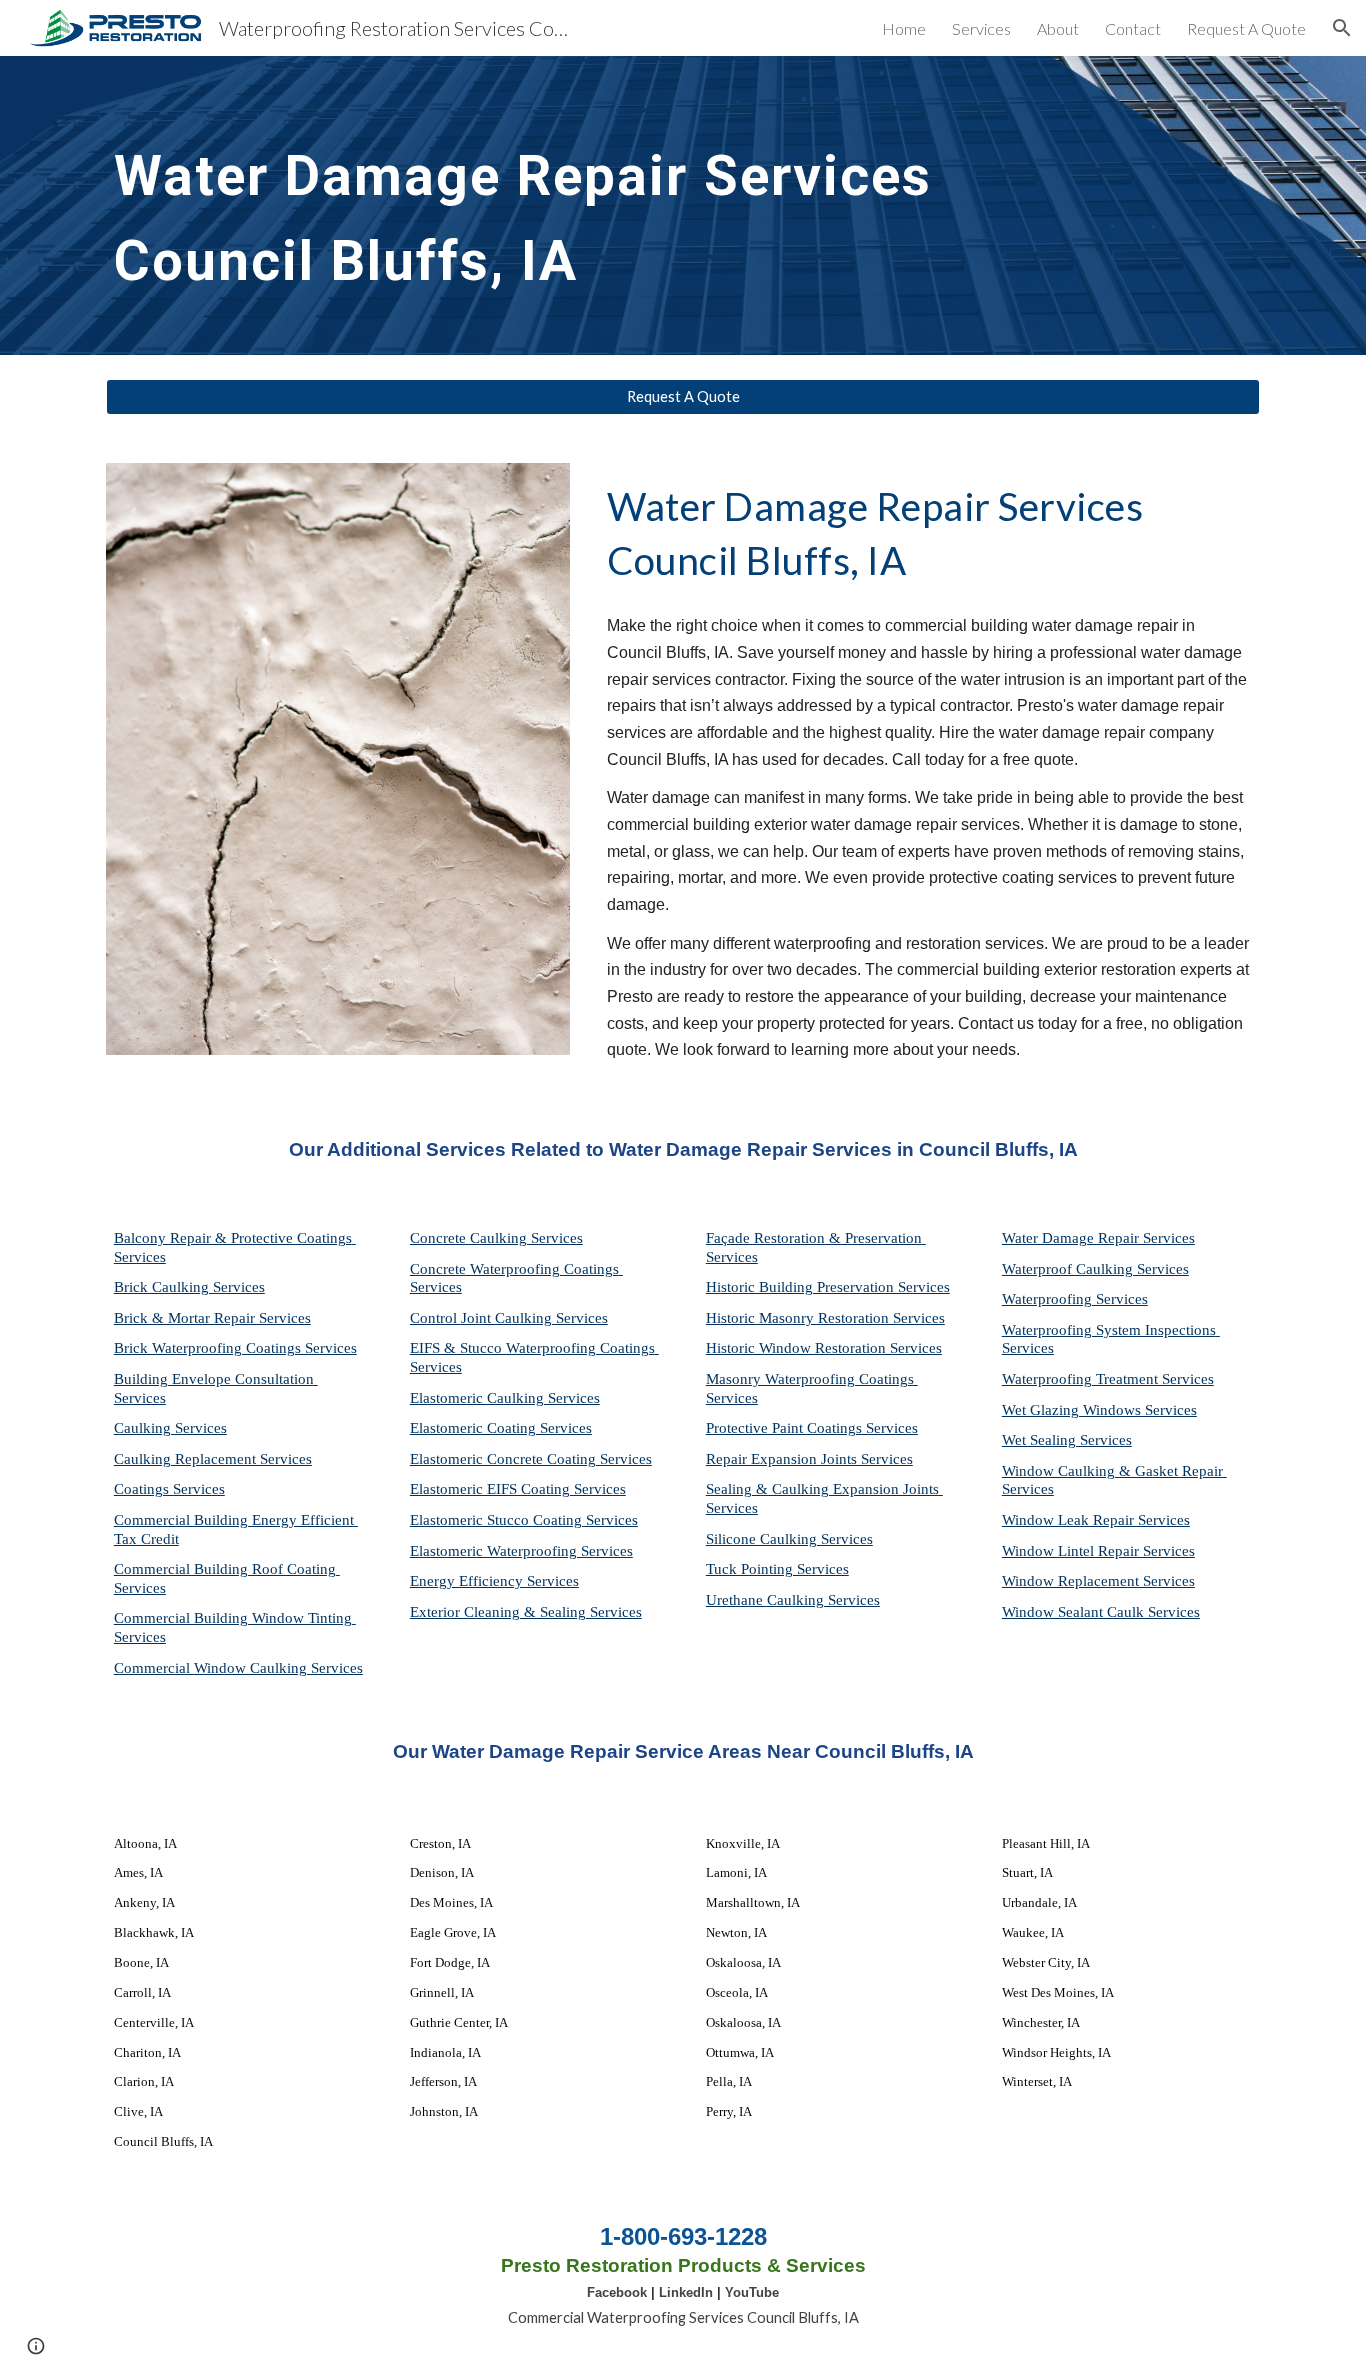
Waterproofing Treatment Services (1108, 1379)
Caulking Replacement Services (213, 1459)
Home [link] (904, 28)
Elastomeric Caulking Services (505, 1398)
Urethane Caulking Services (793, 1600)
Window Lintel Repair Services (1098, 1551)
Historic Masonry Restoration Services (825, 1318)
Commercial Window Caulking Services (238, 1668)
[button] (1342, 28)
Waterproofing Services (1075, 1299)
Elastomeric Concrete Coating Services (531, 1459)
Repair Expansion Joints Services (809, 1459)
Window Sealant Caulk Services (1101, 1612)
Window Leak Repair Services (1096, 1520)
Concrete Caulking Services (496, 1238)
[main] (584, 205)
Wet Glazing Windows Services (1099, 1410)
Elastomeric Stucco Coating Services (524, 1520)
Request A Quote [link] (1246, 28)
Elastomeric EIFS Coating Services (518, 1489)
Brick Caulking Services (189, 1287)
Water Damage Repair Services (1098, 1238)
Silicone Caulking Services (789, 1539)
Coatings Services (169, 1489)
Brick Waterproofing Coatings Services (235, 1348)
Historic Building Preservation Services (828, 1287)
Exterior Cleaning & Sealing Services (526, 1612)
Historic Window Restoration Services (824, 1348)
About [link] (1058, 28)
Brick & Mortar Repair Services (212, 1318)
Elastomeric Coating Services (501, 1428)
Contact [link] (1133, 28)
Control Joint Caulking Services (509, 1318)
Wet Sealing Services (1067, 1440)
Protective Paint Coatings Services (812, 1428)
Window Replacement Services (1098, 1581)
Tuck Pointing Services (777, 1569)
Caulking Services (170, 1428)
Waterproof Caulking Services (1095, 1269)
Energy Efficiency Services (494, 1581)
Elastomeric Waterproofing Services (521, 1551)
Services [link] (981, 28)
